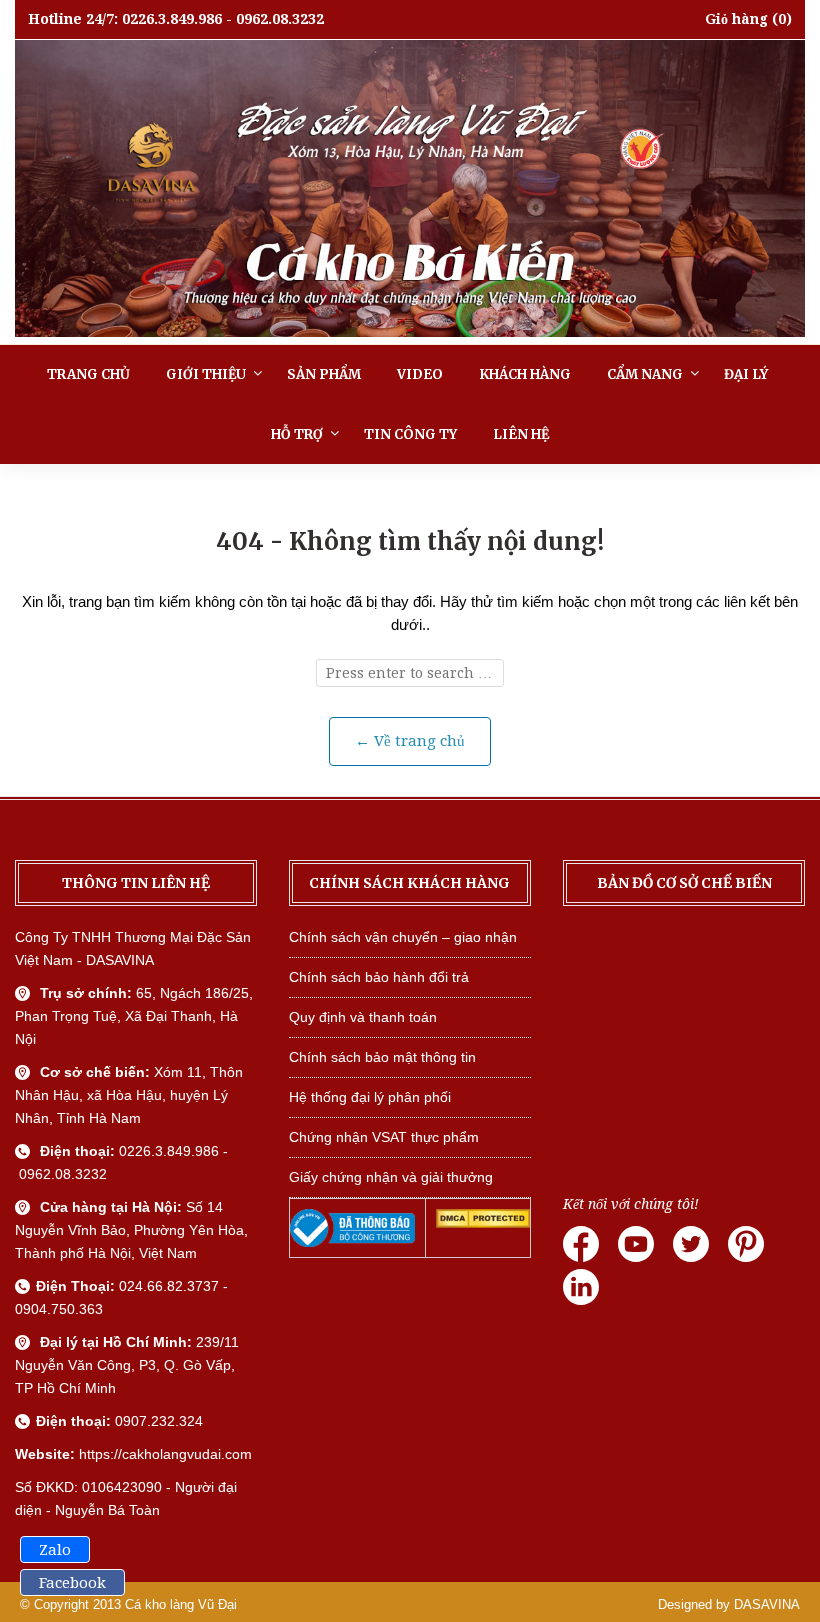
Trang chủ (88, 374)
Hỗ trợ (297, 434)
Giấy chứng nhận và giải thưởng (391, 1177)
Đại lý (746, 374)
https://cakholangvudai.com (165, 1454)
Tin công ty (410, 434)
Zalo (55, 1550)
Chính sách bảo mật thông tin (382, 1057)
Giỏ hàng (736, 19)
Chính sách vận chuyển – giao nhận (403, 937)
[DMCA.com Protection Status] (482, 1223)
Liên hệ (521, 434)
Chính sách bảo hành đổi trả (379, 977)
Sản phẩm (324, 374)
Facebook (72, 1583)
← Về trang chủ (410, 741)
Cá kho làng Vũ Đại (181, 1604)
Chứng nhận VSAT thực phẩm (384, 1137)
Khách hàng (525, 374)
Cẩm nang (645, 374)
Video (420, 374)
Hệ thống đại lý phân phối (370, 1097)
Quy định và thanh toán (363, 1017)
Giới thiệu (206, 374)
